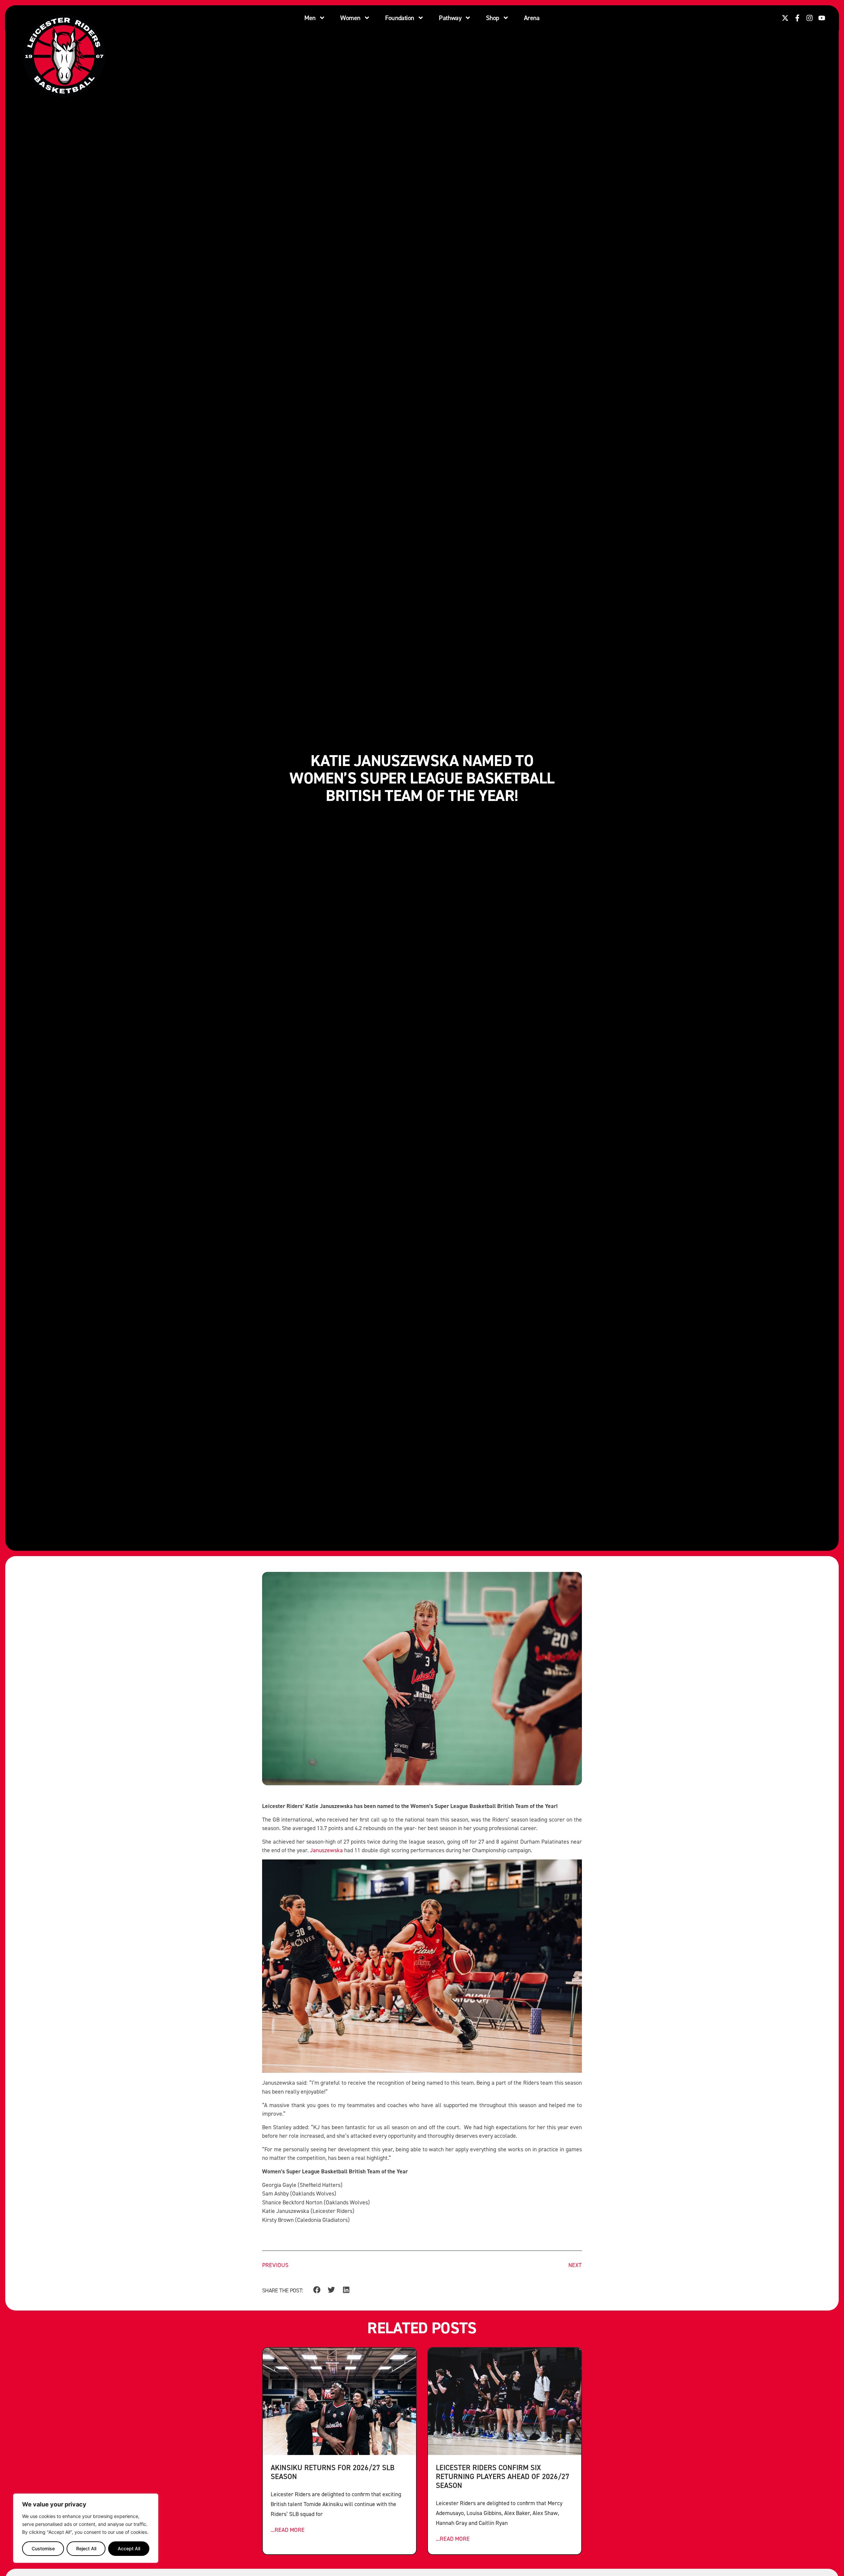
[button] (317, 2290)
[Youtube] (822, 18)
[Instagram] (810, 18)
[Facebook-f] (797, 18)
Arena (532, 18)
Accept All (129, 2548)
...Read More (288, 2530)
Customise (43, 2548)
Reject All (86, 2548)
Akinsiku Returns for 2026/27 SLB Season (332, 2472)
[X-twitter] (785, 18)
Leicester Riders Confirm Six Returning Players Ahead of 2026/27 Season (503, 2476)
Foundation (400, 18)
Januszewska (326, 1850)
